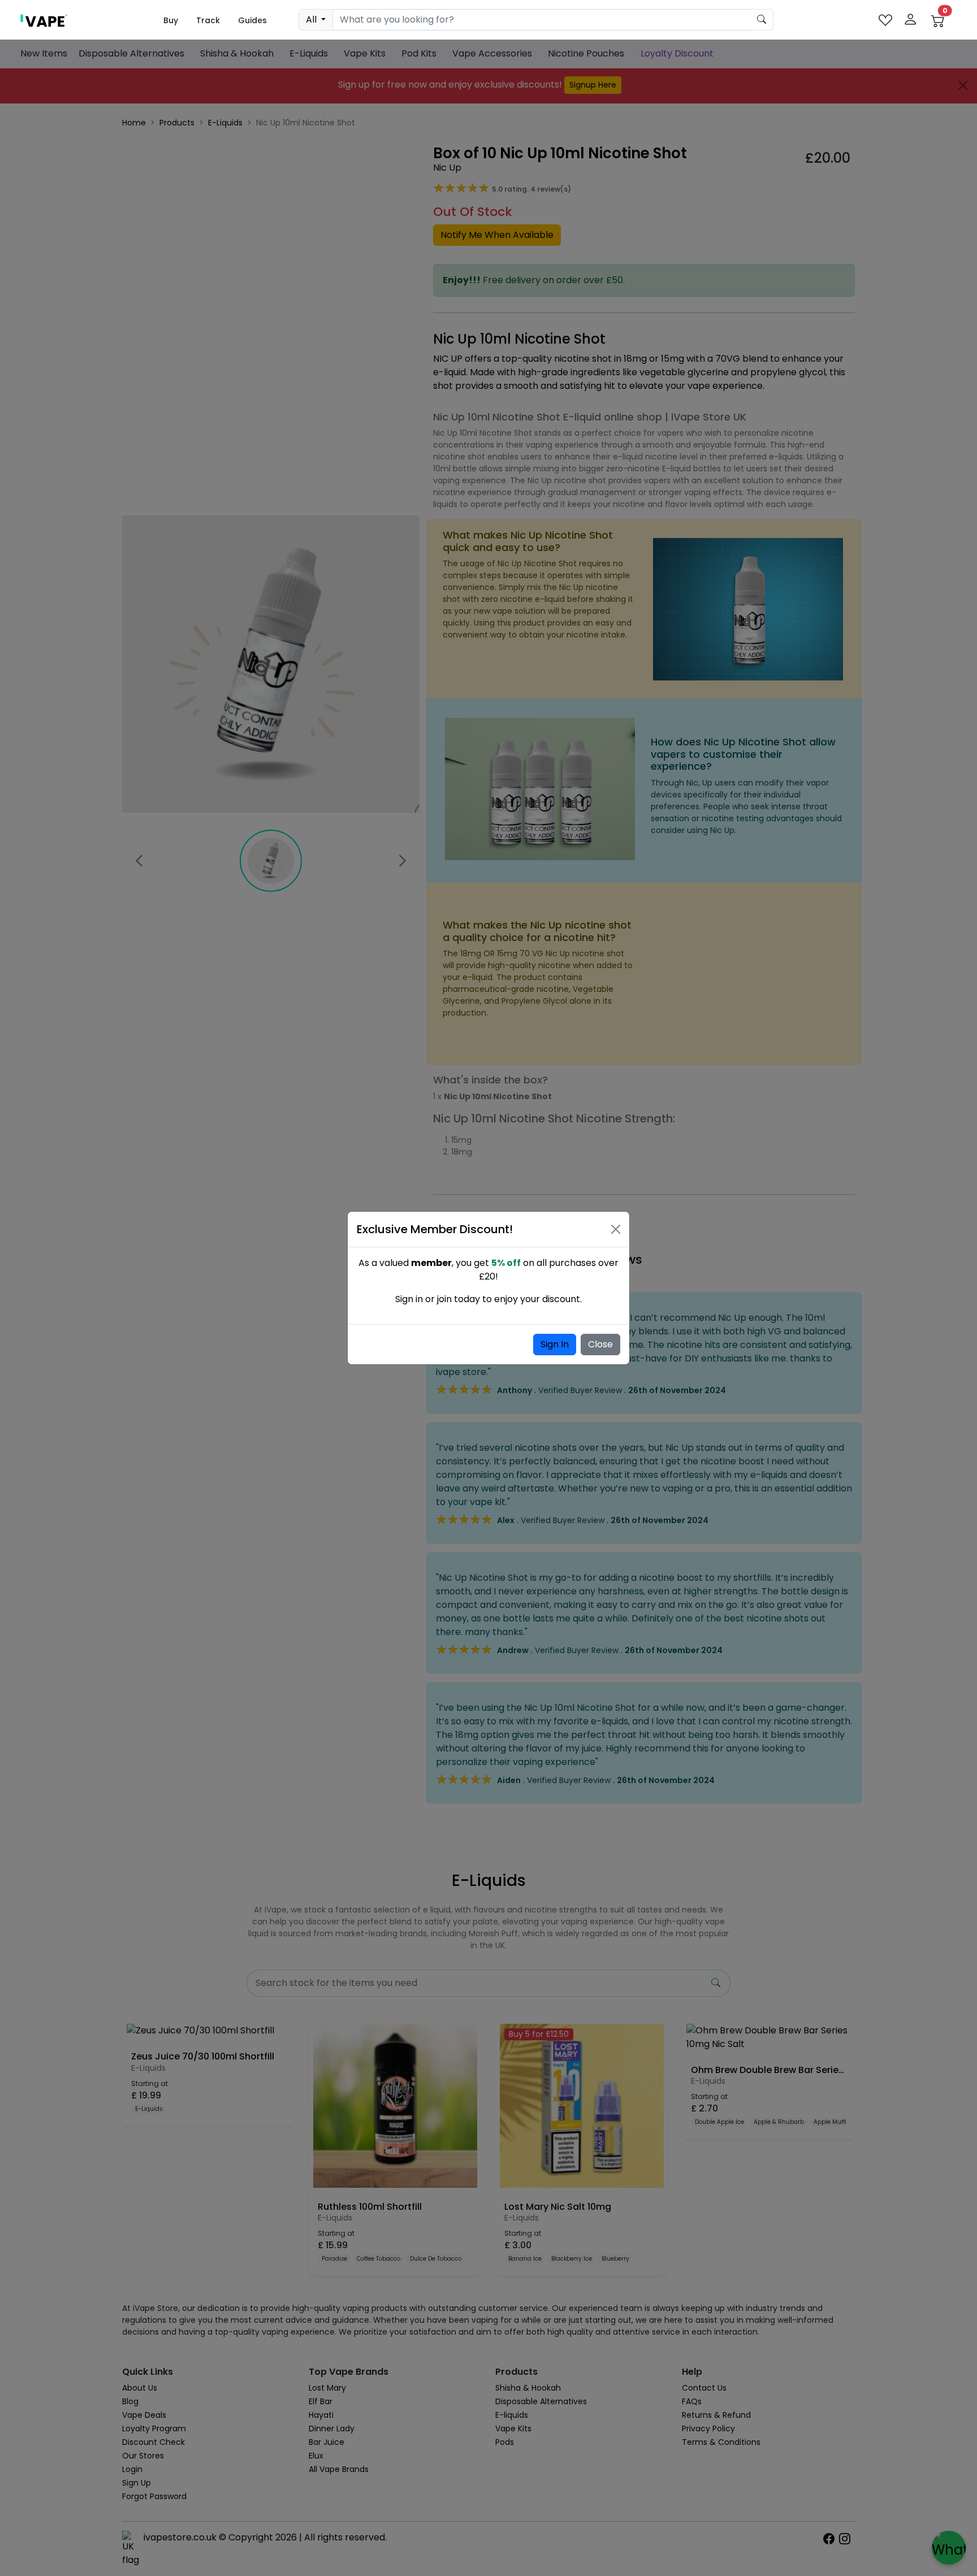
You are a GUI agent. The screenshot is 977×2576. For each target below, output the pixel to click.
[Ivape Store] (44, 20)
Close (600, 1344)
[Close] (616, 1229)
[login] (910, 20)
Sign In (555, 1344)
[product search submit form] (762, 20)
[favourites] (885, 20)
